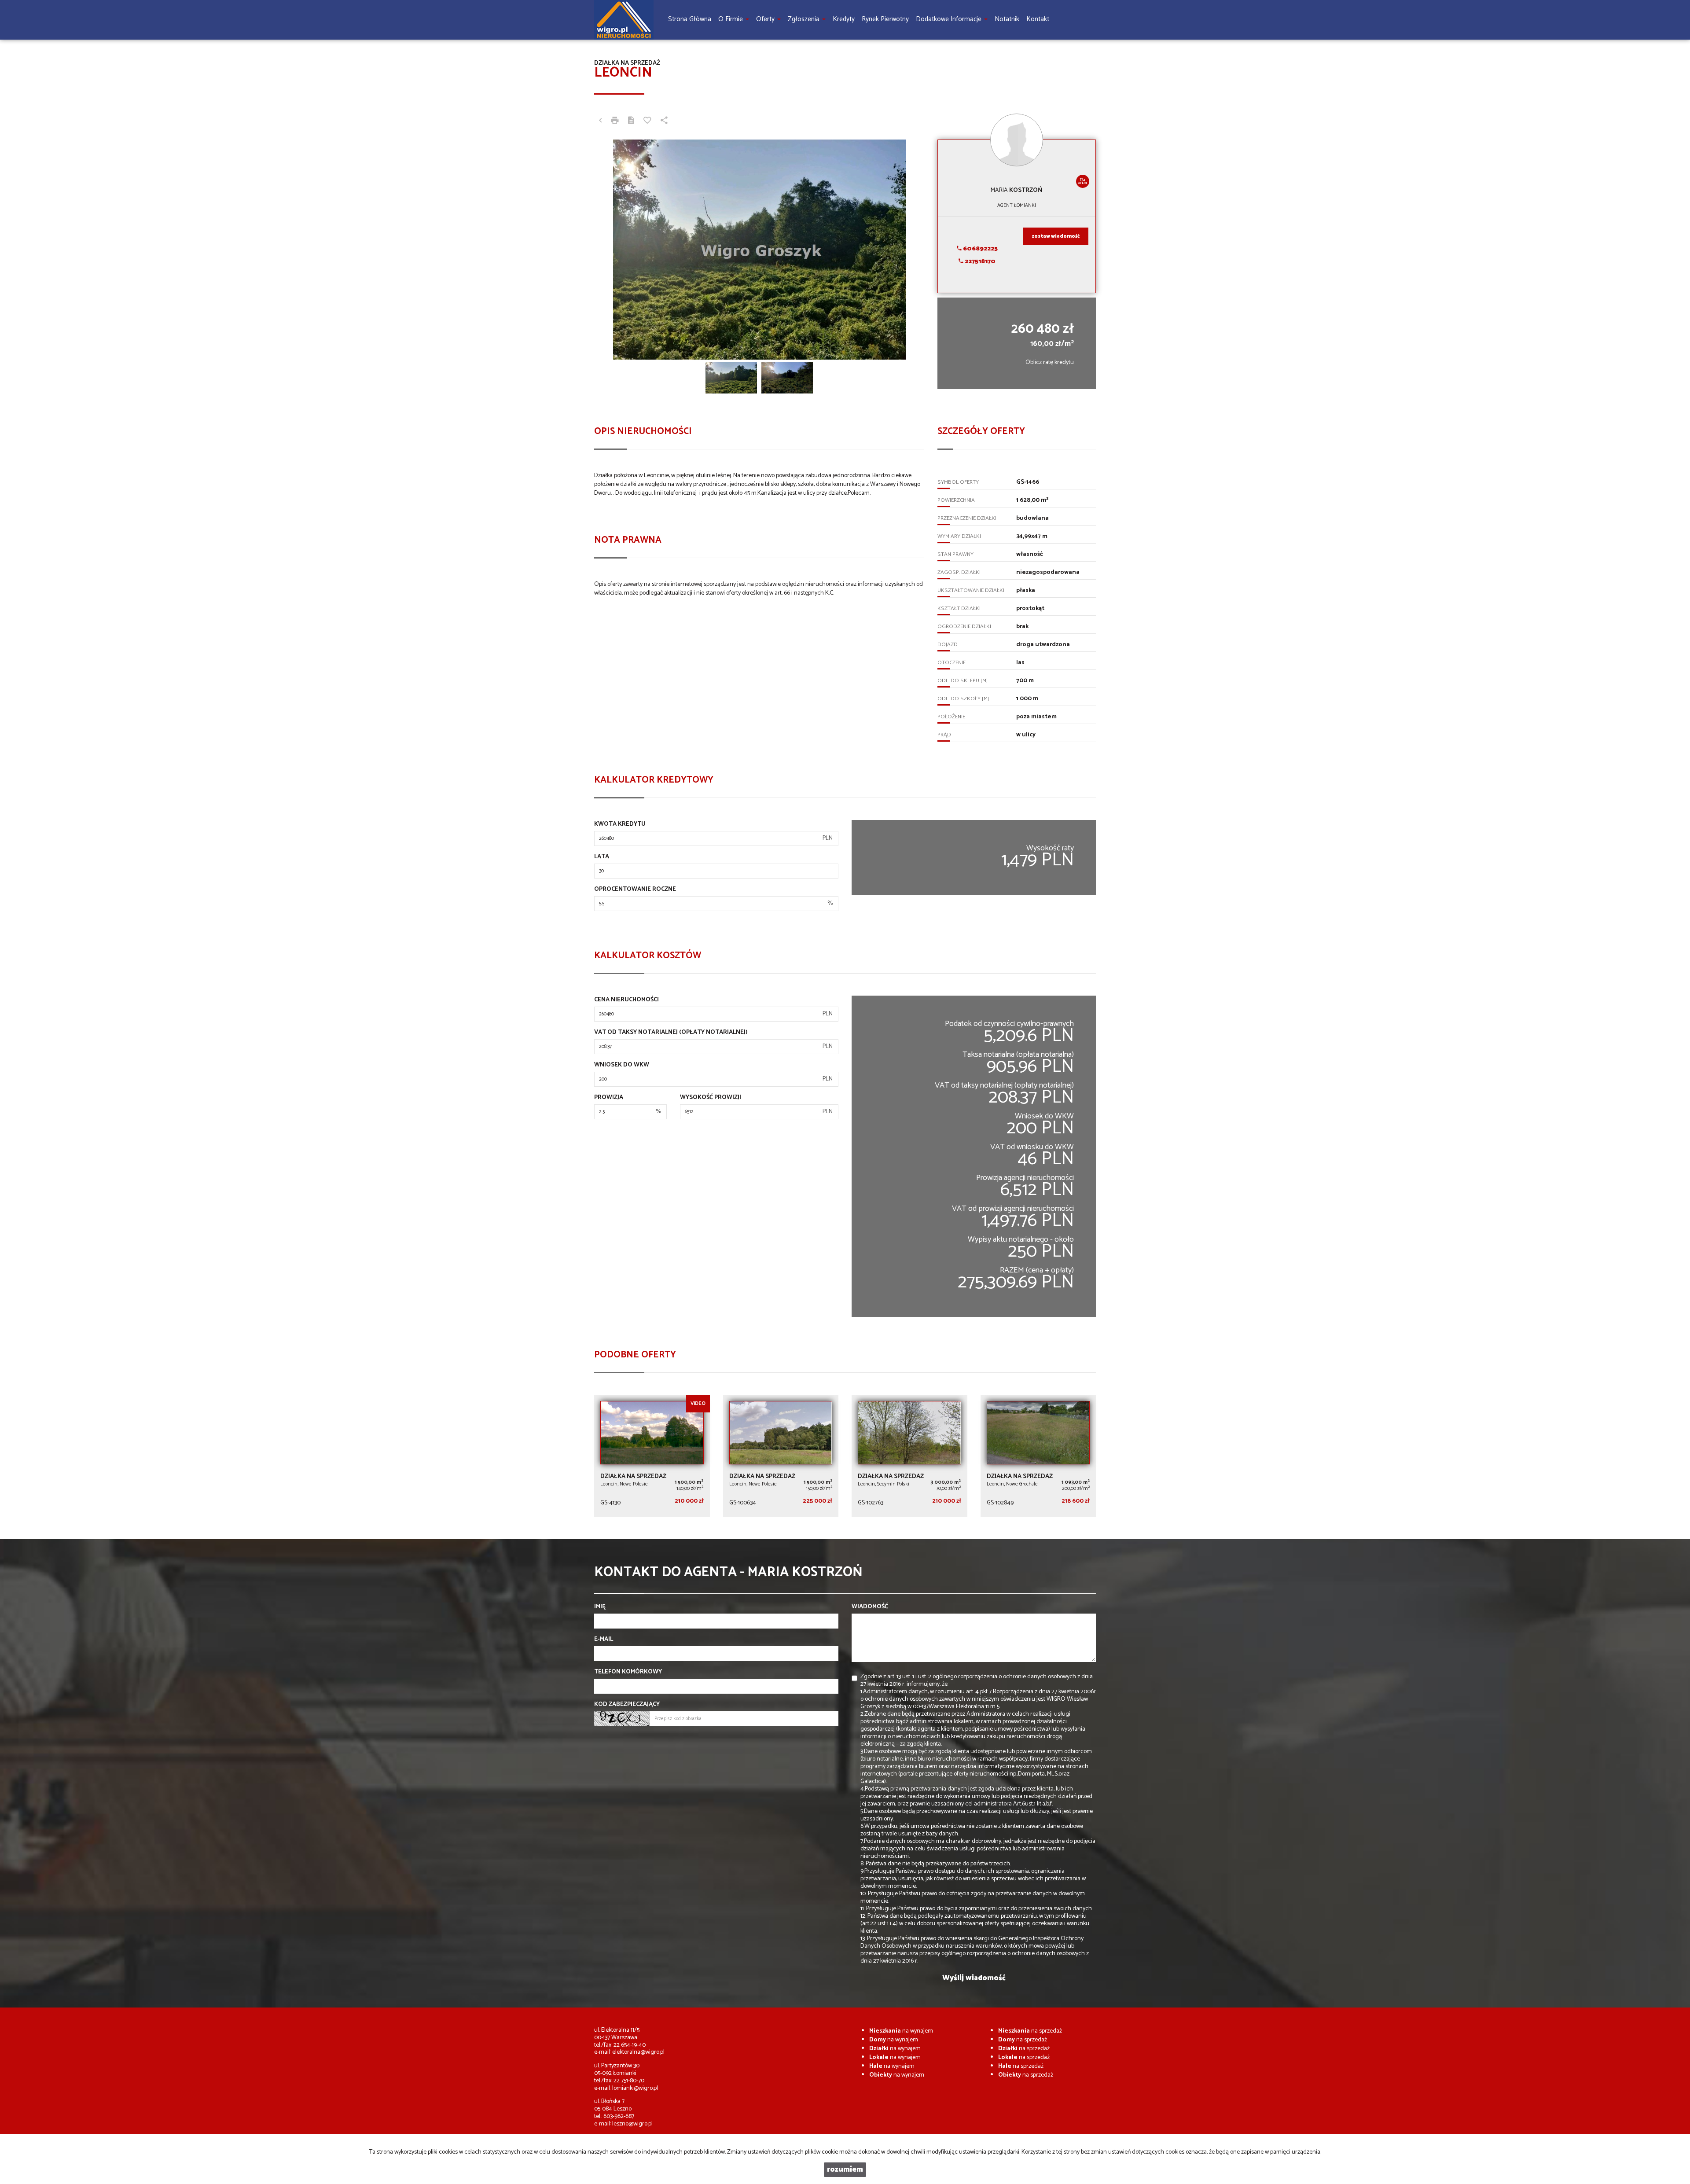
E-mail (604, 1640)
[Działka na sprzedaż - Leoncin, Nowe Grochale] (1038, 1456)
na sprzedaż (1030, 2031)
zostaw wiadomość (1056, 236)
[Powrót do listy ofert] (600, 121)
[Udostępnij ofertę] (664, 121)
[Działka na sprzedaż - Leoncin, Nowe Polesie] (652, 1456)
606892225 (980, 249)
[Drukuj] (615, 121)
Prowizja (609, 1098)
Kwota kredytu (620, 824)
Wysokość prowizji (711, 1098)
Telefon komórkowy (628, 1672)
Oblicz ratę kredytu (1050, 362)
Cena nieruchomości (626, 1000)
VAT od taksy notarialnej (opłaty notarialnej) (671, 1033)
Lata (602, 857)
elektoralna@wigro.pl (638, 2052)
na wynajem (901, 2031)
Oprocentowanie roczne (635, 890)
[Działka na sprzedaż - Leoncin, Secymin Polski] (909, 1456)
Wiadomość (870, 1607)
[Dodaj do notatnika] (647, 121)
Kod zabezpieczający (627, 1705)
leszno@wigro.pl (632, 2124)
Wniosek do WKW (622, 1065)
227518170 (979, 262)
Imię (600, 1607)
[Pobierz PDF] (631, 121)
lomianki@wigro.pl (635, 2088)
